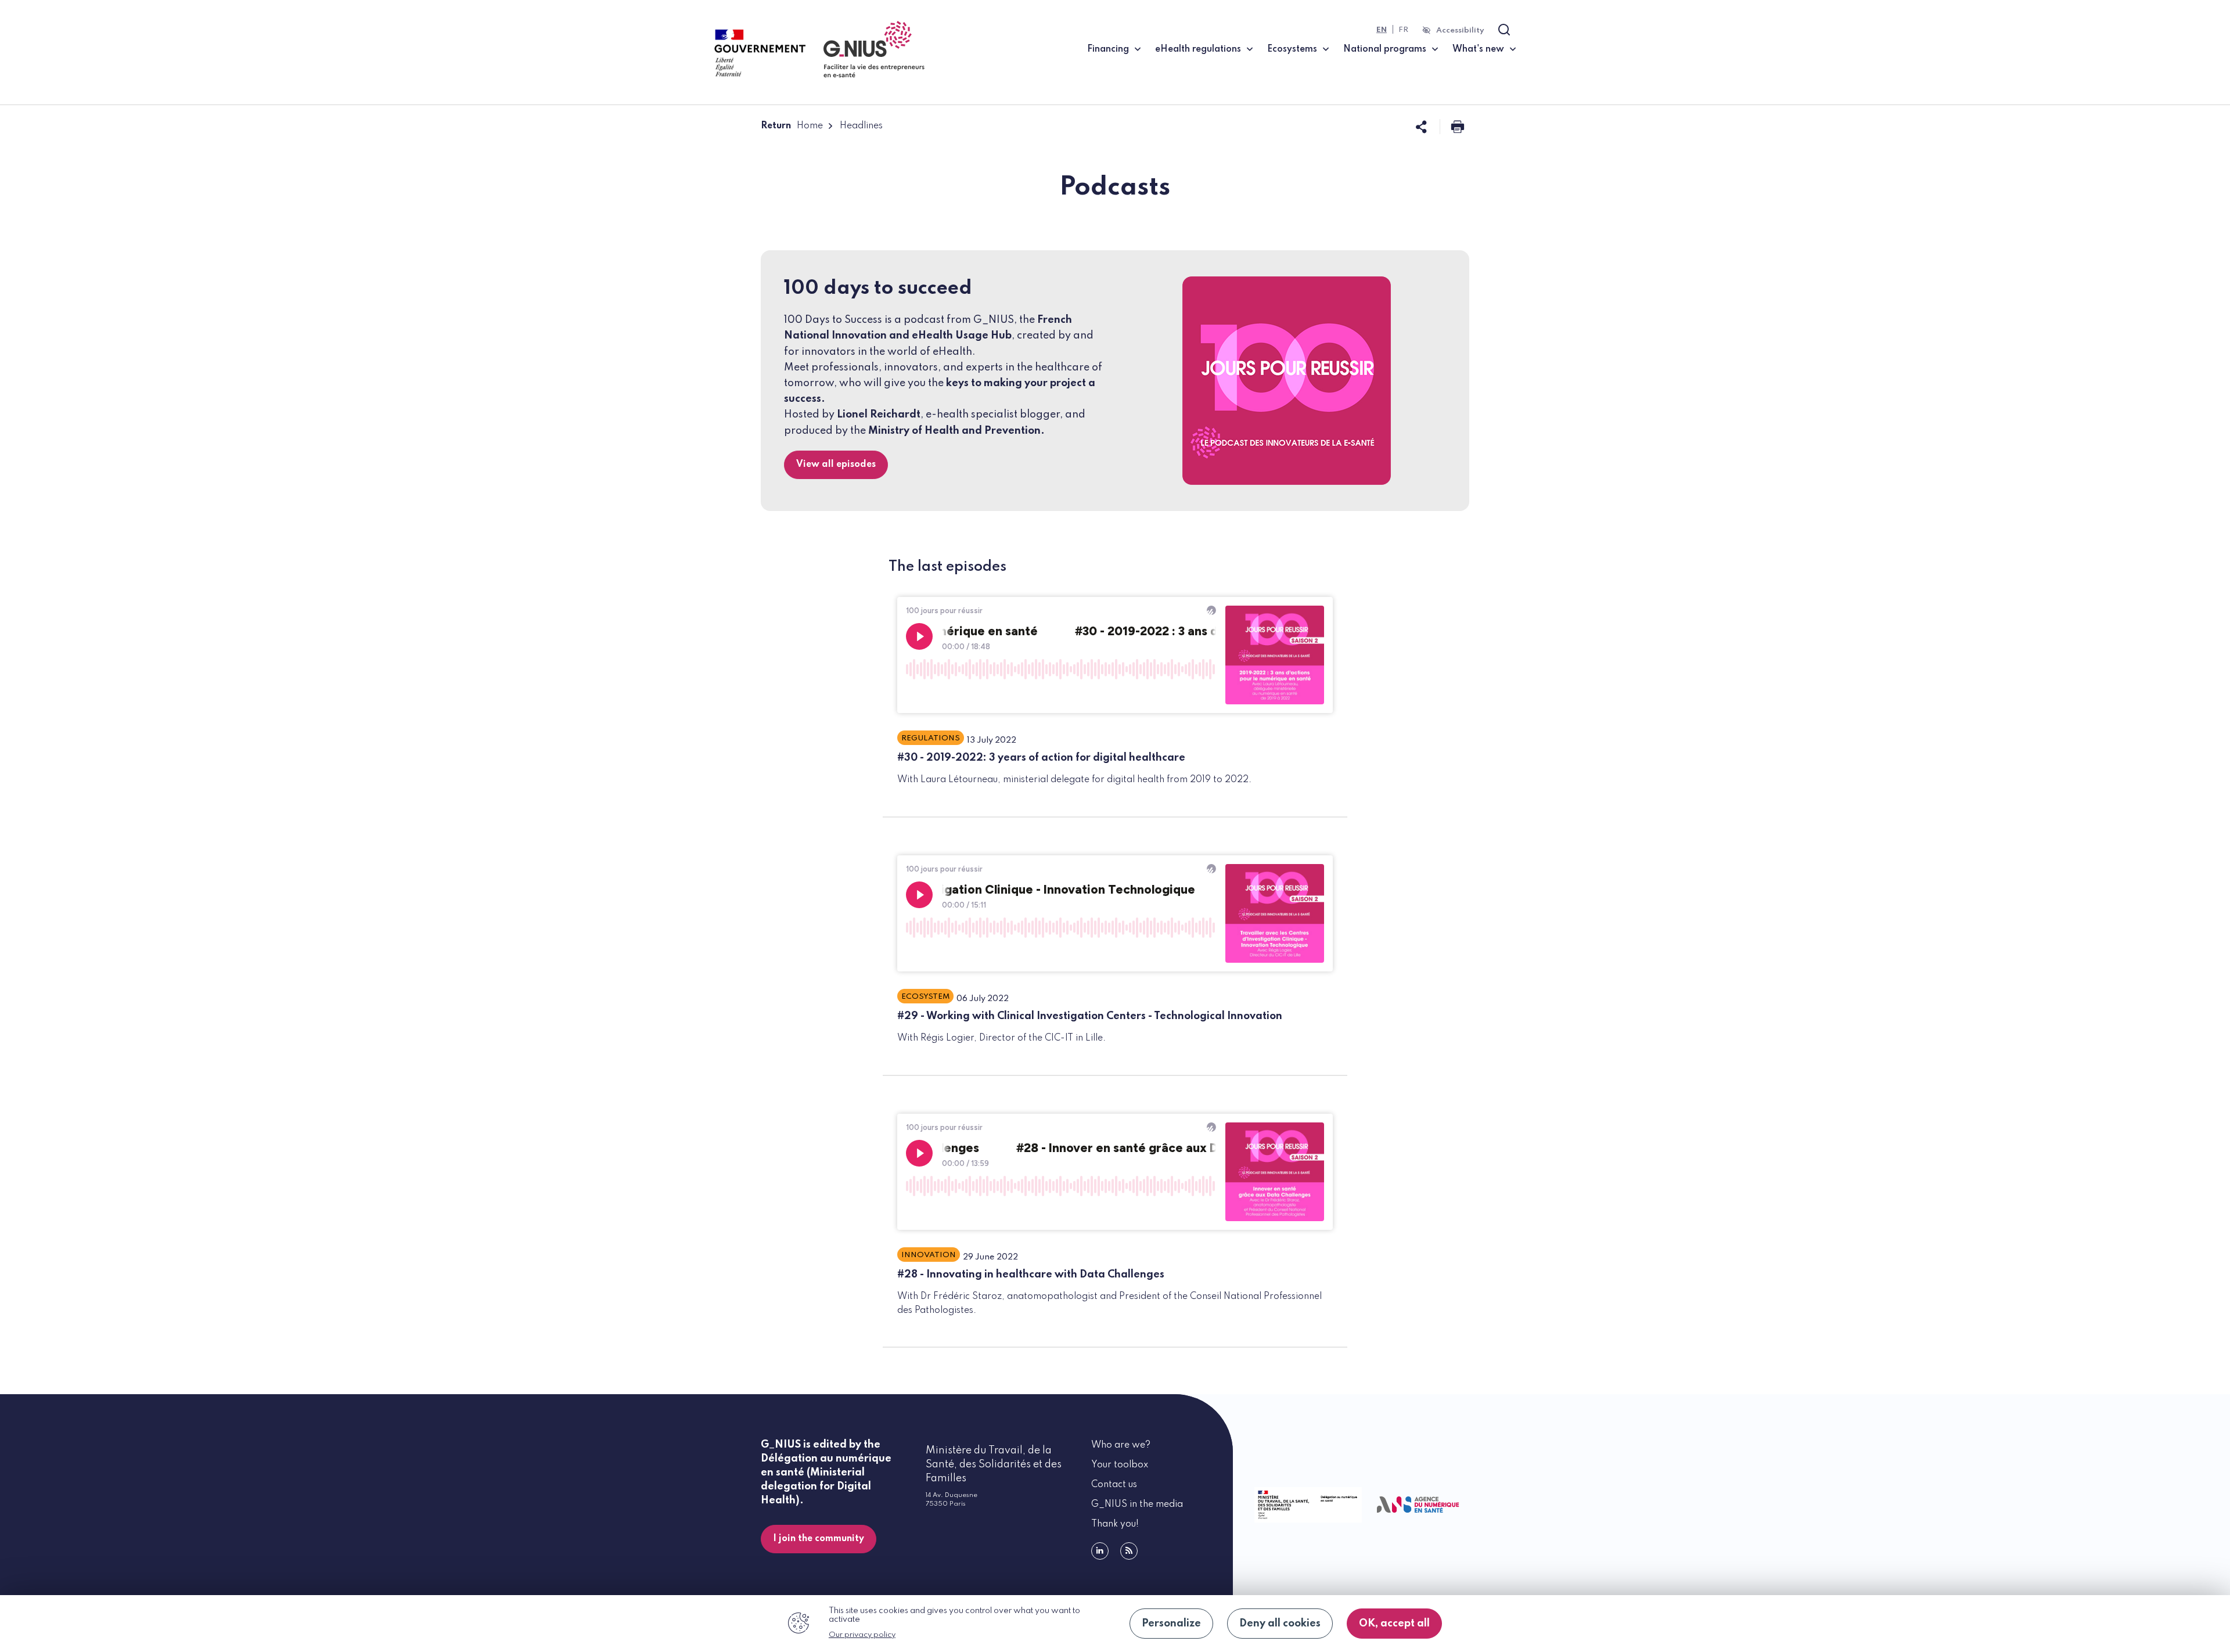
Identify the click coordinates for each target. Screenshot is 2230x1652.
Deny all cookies (1280, 1624)
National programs (1385, 49)
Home (810, 126)
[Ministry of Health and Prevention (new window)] (1306, 1505)
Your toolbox (1120, 1465)
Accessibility (1460, 30)
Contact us (1114, 1485)
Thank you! (1115, 1524)
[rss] (1129, 1551)
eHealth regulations (1198, 49)
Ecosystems (1292, 49)
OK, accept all (1394, 1624)
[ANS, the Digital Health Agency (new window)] (1418, 1505)
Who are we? (1121, 1445)
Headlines (861, 126)
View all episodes (836, 465)
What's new (1478, 49)
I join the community (819, 1539)
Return (776, 126)
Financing (1108, 49)
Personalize (1171, 1624)
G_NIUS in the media (1137, 1505)
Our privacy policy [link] (862, 1635)
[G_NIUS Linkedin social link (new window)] (1100, 1551)
